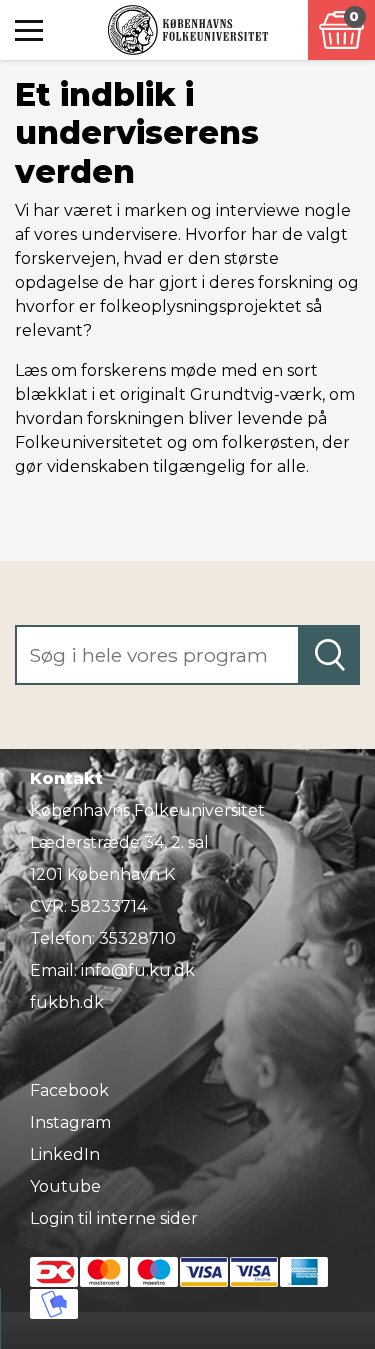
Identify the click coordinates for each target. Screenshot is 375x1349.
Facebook (69, 1090)
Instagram (70, 1122)
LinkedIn (65, 1154)
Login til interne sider (114, 1218)
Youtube (65, 1186)
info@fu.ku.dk (138, 970)
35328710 (137, 938)
